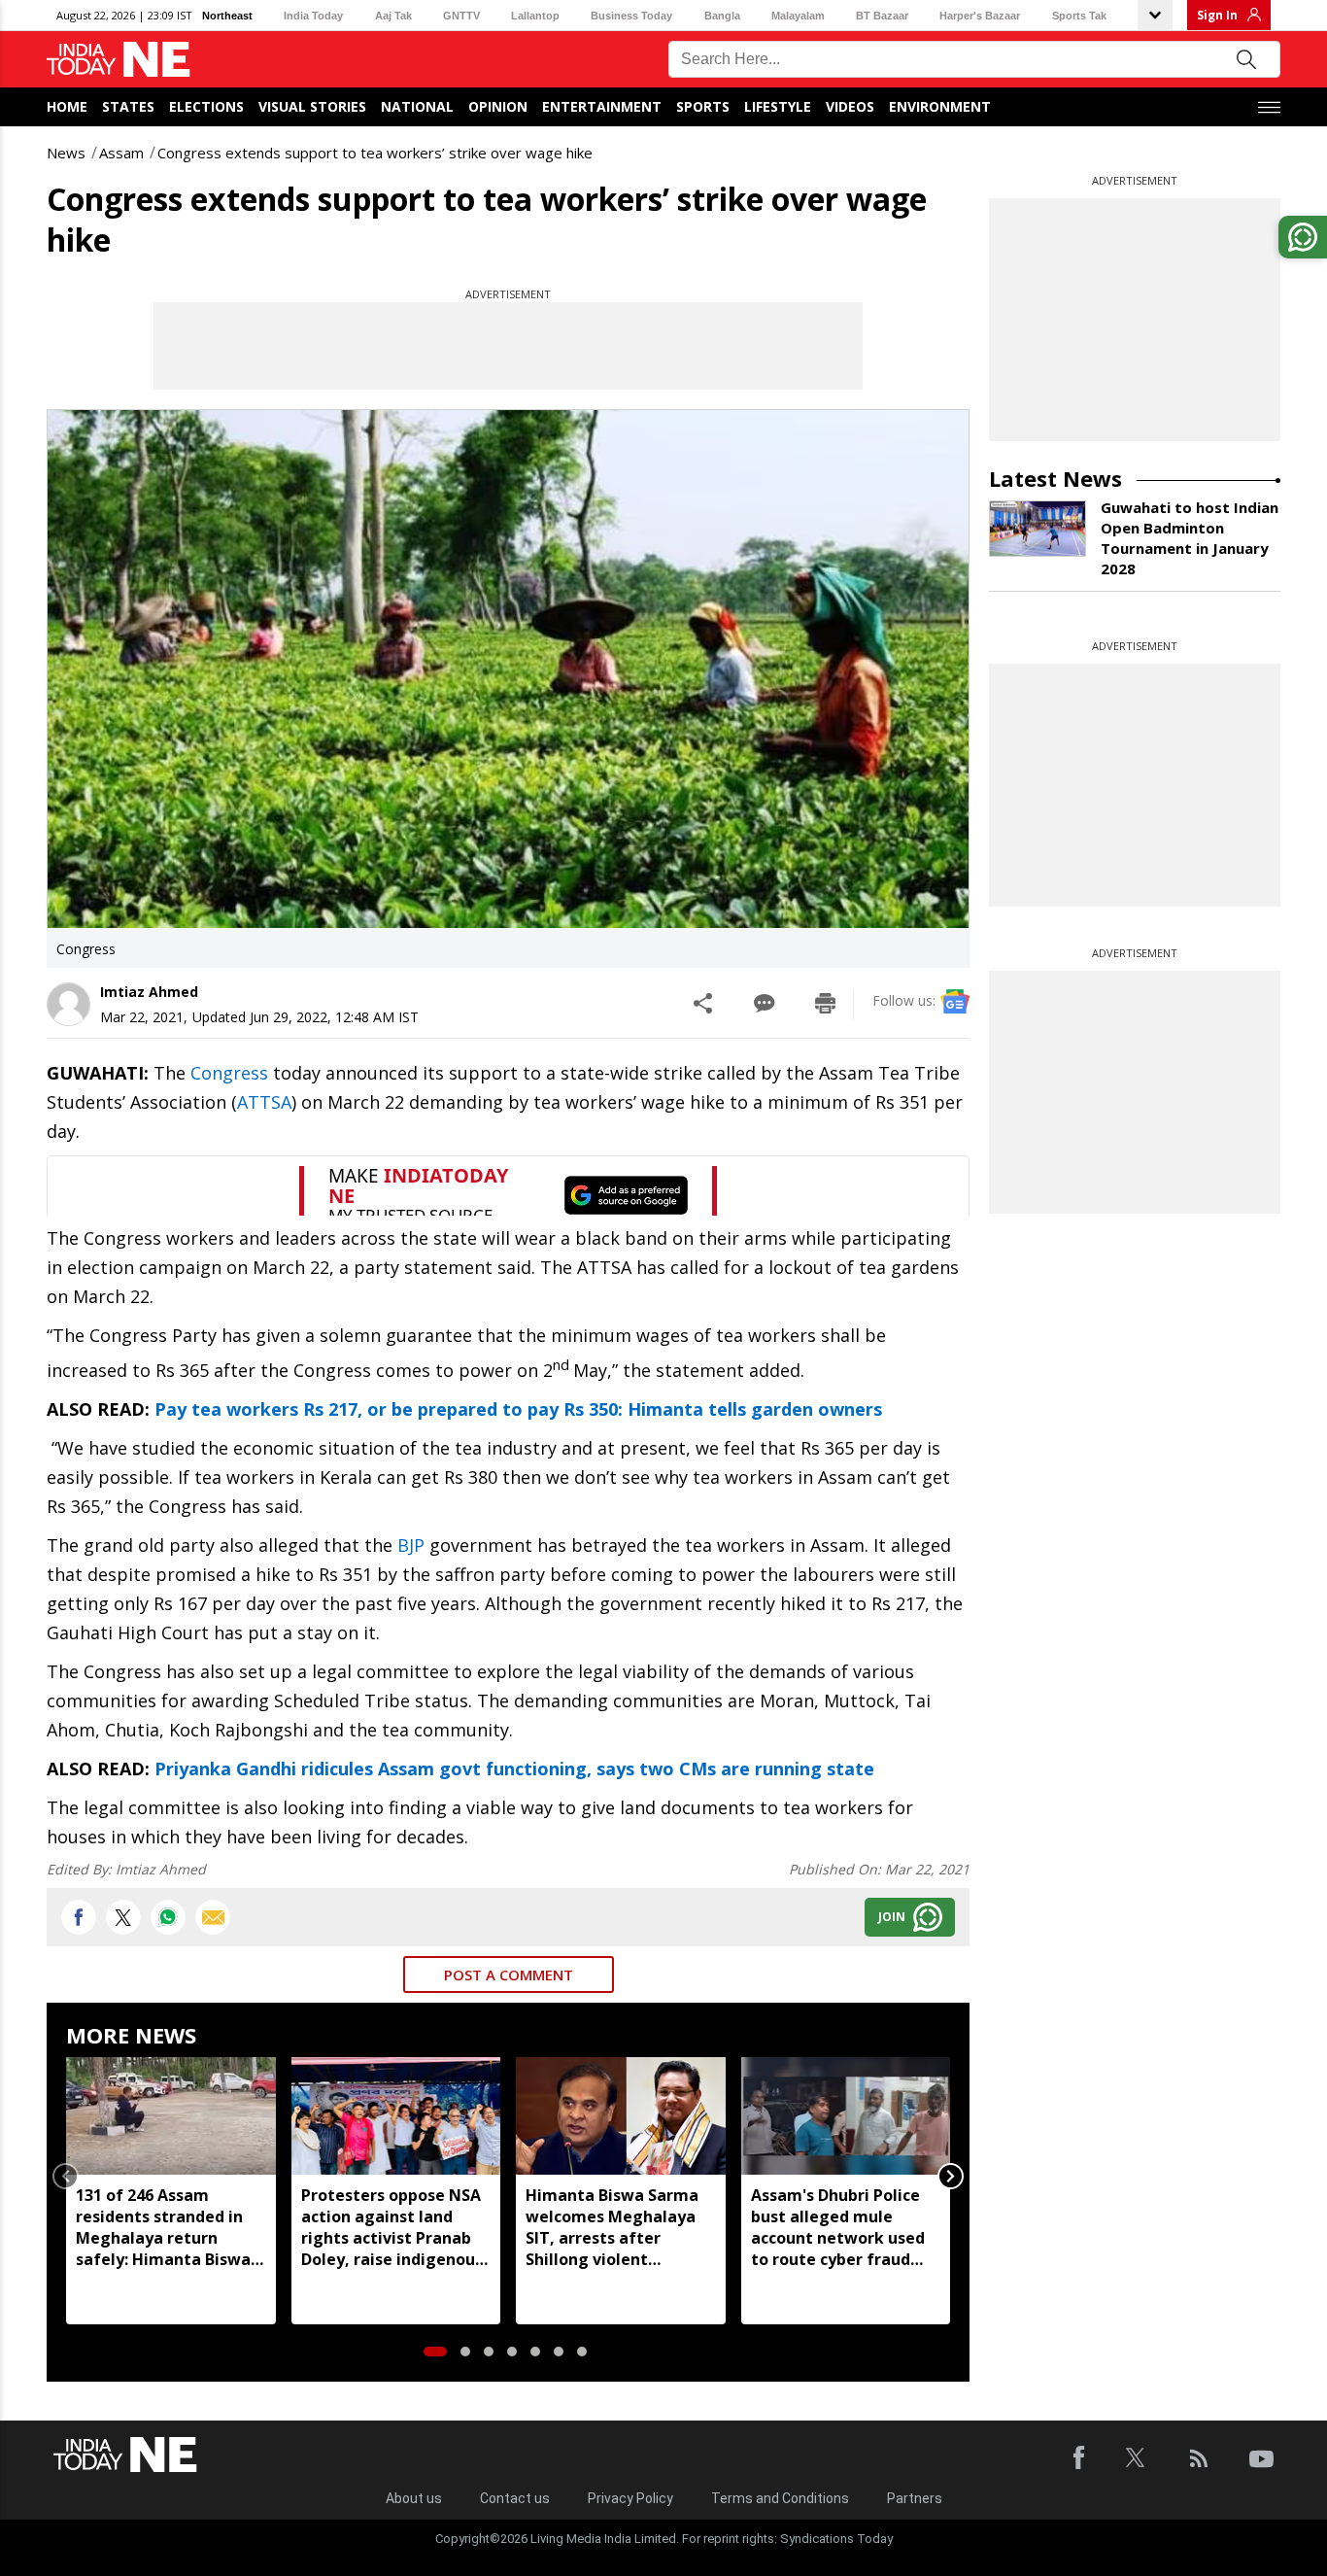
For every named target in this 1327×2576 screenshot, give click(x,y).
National (417, 106)
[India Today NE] (119, 60)
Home (67, 106)
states (128, 106)
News (66, 153)
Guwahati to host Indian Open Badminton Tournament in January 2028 (1190, 538)
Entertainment (602, 106)
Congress (229, 1073)
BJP (411, 1545)
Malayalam (798, 16)
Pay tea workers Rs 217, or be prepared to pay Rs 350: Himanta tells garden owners (518, 1409)
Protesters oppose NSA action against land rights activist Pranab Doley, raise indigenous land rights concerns (392, 2227)
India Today (313, 16)
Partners (915, 2498)
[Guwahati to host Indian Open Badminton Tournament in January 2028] (1038, 529)
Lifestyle (778, 106)
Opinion (498, 106)
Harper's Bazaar (980, 16)
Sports (703, 106)
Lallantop (535, 16)
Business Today (631, 16)
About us (414, 2498)
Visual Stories (312, 106)
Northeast (227, 16)
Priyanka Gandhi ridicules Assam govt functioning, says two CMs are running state (514, 1769)
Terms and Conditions (780, 2498)
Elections (206, 106)
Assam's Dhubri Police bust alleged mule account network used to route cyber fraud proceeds (838, 2227)
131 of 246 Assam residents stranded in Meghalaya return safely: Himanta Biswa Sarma (163, 2227)
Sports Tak (1079, 16)
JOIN (892, 1917)
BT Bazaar (882, 16)
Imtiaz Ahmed (149, 992)
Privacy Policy (630, 2498)
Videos (850, 106)
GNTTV (461, 16)
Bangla (722, 16)
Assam (121, 153)
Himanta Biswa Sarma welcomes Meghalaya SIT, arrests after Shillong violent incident (612, 2227)
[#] (168, 1917)
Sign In (1217, 15)
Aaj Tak (393, 16)
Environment (940, 106)
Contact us (515, 2498)
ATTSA (264, 1102)
